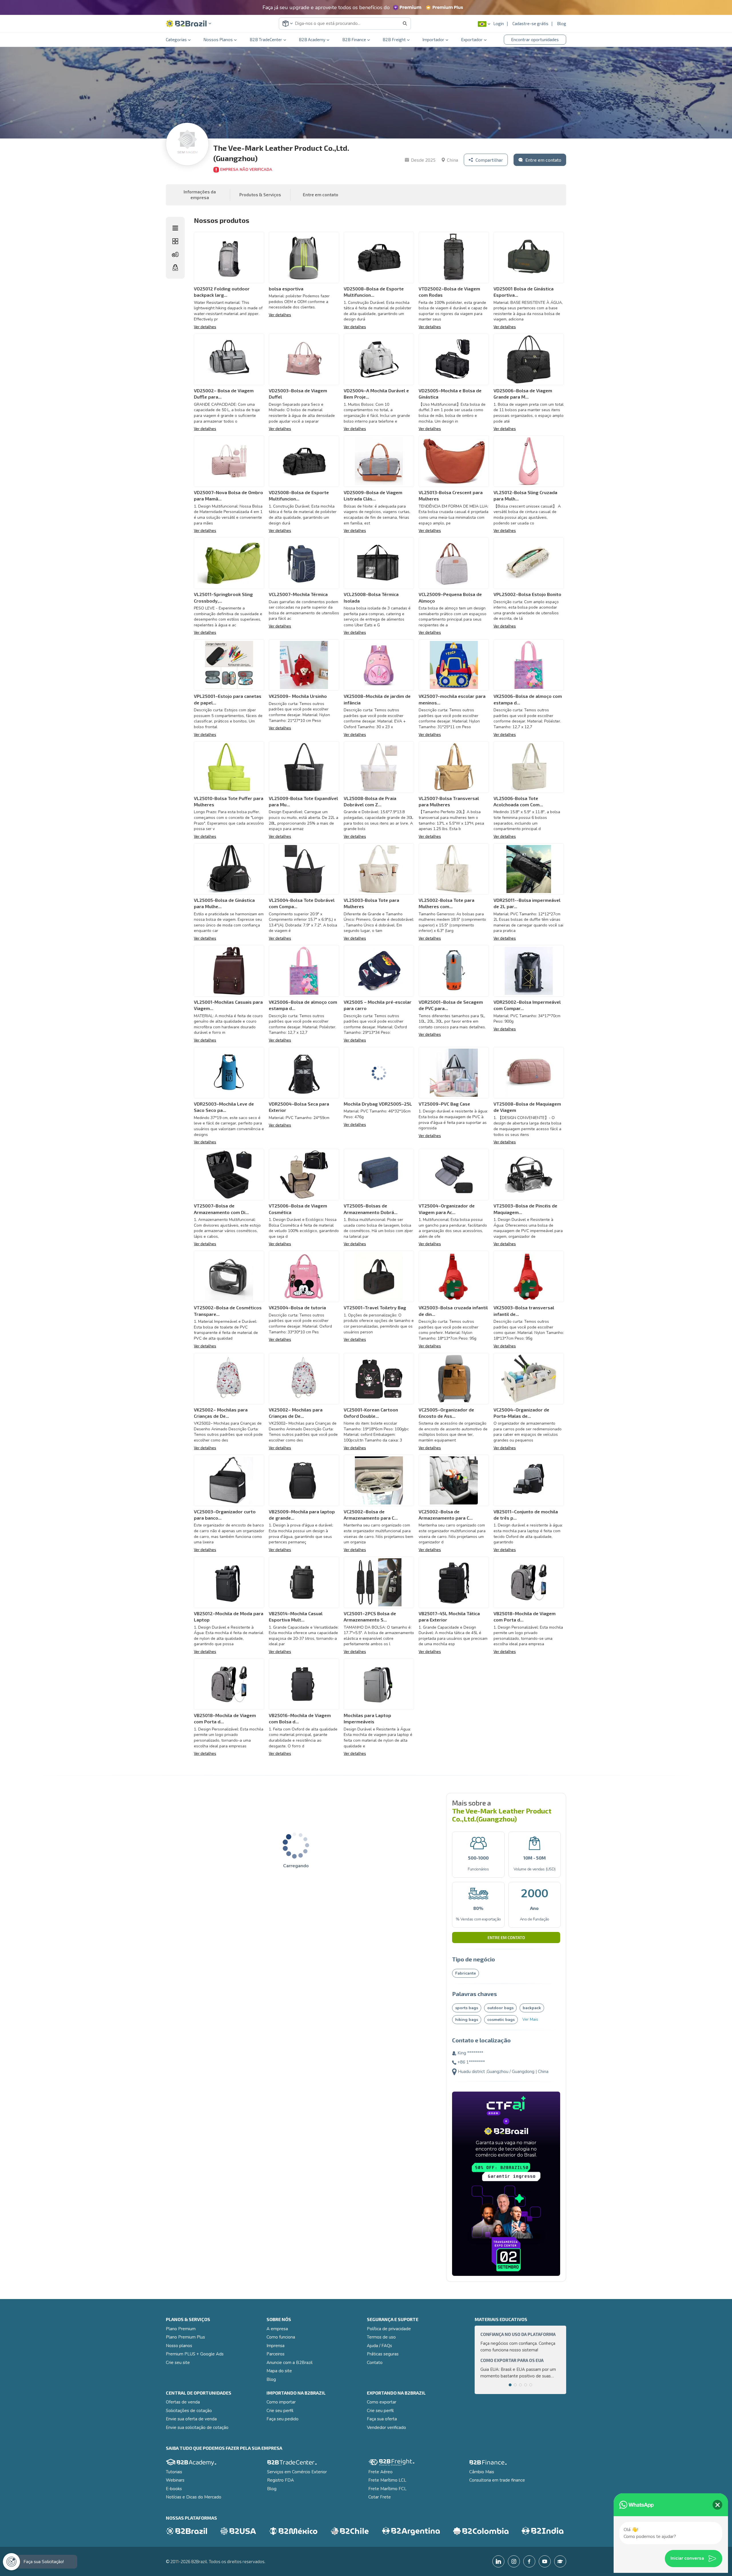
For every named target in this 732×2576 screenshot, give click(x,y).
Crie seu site (178, 2363)
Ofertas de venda (183, 2402)
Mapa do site (279, 2371)
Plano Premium (181, 2329)
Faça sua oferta (382, 2419)
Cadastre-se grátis (530, 23)
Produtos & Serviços (260, 195)
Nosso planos (179, 2346)
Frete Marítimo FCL (387, 2489)
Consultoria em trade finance (497, 2480)
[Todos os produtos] (175, 241)
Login (499, 23)
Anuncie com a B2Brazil (290, 2363)
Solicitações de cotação (189, 2411)
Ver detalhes (205, 327)
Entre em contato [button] (321, 195)
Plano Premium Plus (185, 2337)
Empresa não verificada (246, 170)
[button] (189, 24)
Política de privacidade (389, 2329)
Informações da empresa (200, 195)
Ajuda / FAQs (379, 2346)
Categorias (176, 39)
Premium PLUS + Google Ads (195, 2354)
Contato (375, 2363)
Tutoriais (174, 2472)
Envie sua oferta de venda (191, 2419)
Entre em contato (506, 1938)
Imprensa (276, 2346)
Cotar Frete (380, 2497)
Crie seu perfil (280, 2411)
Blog (562, 23)
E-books (174, 2489)
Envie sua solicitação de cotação (197, 2428)
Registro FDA (281, 2480)
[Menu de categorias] (175, 228)
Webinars (175, 2480)
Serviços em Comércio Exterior (297, 2472)
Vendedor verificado (386, 2428)
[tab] (510, 2385)
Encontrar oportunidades (535, 39)
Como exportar (382, 2402)
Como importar (281, 2402)
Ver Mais (530, 2019)
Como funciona (281, 2337)
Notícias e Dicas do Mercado (194, 2497)
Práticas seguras (383, 2354)
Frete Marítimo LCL (387, 2480)
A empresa (277, 2329)
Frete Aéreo (380, 2472)
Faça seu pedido (283, 2419)
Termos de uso (381, 2337)
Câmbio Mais (482, 2472)
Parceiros (276, 2354)
